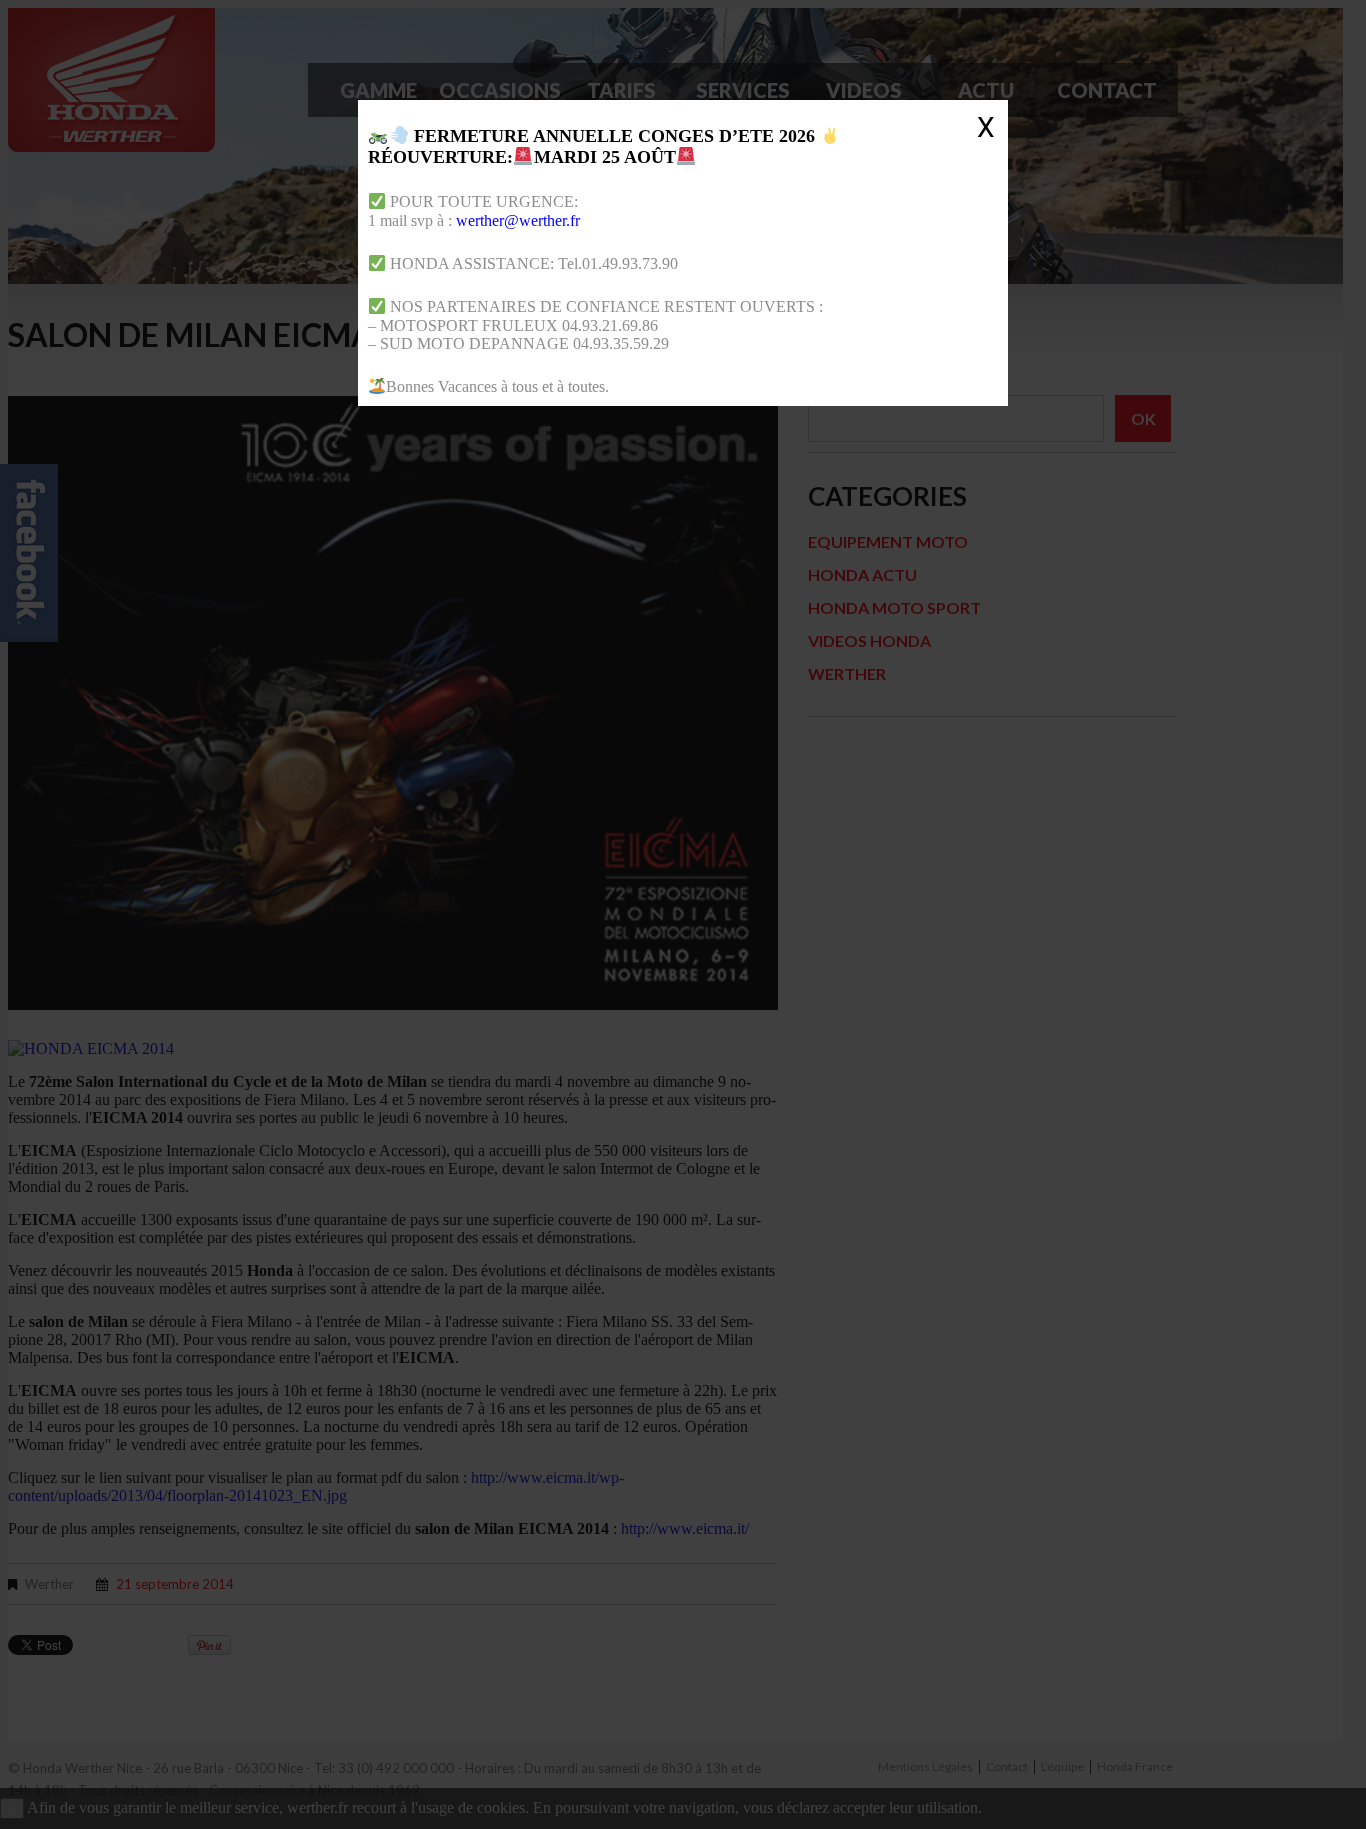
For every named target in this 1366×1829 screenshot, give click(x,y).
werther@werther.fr (518, 220)
